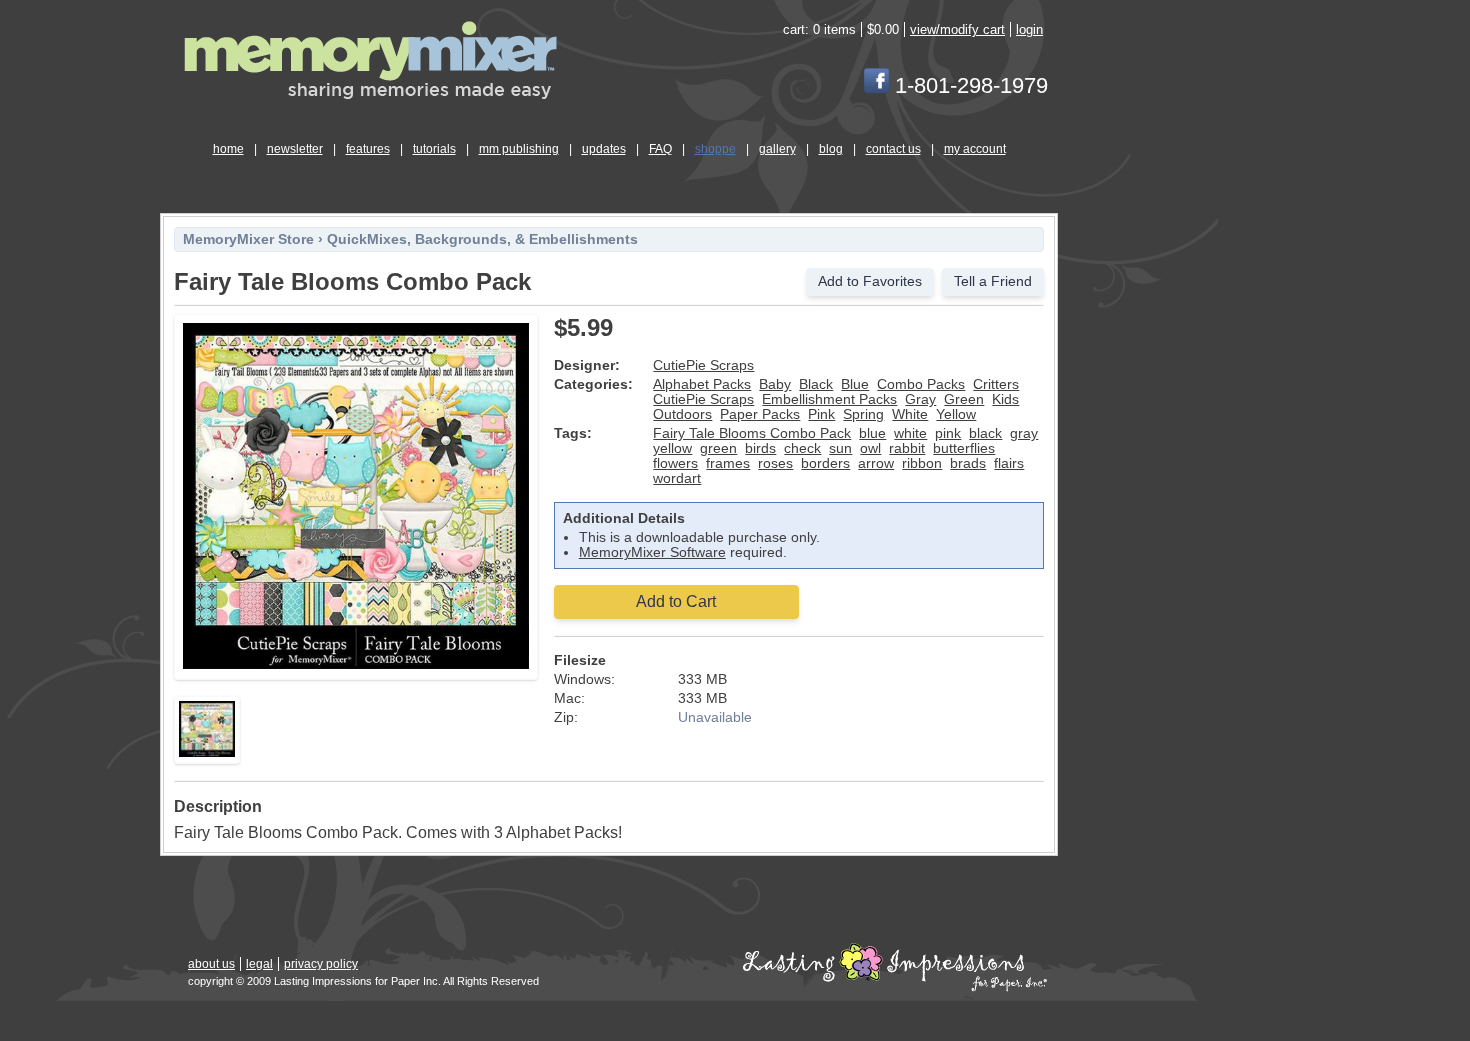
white (910, 433)
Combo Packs (921, 384)
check (802, 448)
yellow (672, 448)
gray (1024, 433)
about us (211, 964)
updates (604, 149)
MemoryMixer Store (248, 239)
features (368, 149)
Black (816, 384)
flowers (675, 463)
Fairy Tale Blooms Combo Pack (752, 433)
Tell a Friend (993, 281)
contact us (893, 149)
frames (728, 463)
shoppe (715, 149)
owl (870, 448)
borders (825, 463)
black (985, 433)
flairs (1009, 463)
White (910, 414)
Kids (1005, 399)
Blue (855, 384)
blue (872, 433)
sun (840, 448)
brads (968, 463)
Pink (821, 414)
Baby (775, 384)
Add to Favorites (870, 281)
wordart (677, 478)
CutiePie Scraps (703, 365)
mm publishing (519, 149)
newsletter (295, 149)
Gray (920, 399)
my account (975, 149)
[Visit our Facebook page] (876, 85)
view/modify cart (957, 29)
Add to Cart (676, 601)
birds (760, 448)
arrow (876, 463)
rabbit (907, 448)
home (228, 149)
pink (948, 433)
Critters (996, 384)
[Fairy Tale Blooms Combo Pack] (356, 665)
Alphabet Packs (702, 384)
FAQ (660, 149)
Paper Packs (760, 414)
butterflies (964, 448)
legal (259, 964)
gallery (777, 149)
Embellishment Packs (829, 399)
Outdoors (682, 414)
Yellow (956, 414)
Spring (863, 414)
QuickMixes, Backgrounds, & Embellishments (482, 239)
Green (964, 399)
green (718, 448)
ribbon (922, 463)
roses (775, 463)
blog (831, 149)
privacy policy (321, 964)
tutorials (434, 149)
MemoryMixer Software (652, 552)
